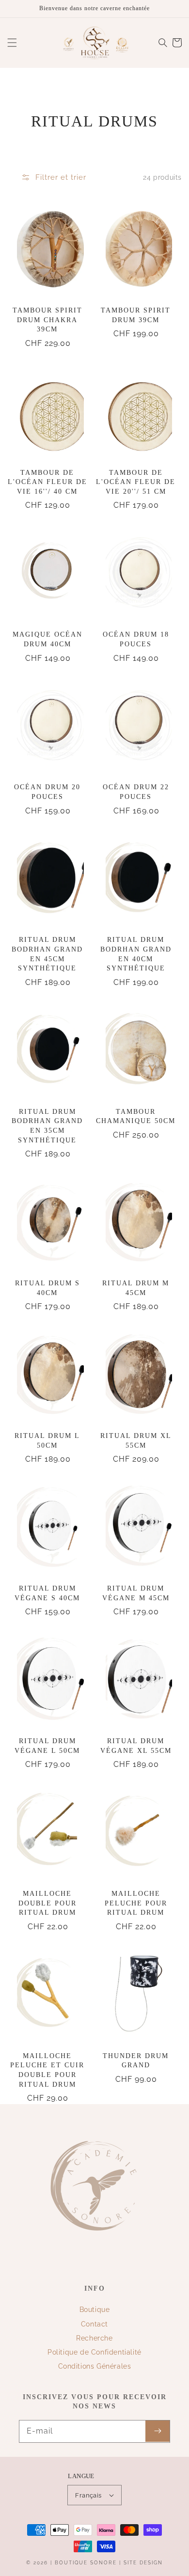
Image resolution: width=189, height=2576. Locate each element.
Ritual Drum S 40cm (47, 1288)
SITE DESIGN (143, 2563)
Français (88, 2495)
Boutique (95, 2310)
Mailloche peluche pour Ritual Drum (136, 1903)
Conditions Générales (95, 2366)
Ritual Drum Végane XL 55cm (136, 1746)
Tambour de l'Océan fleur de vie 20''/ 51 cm (136, 482)
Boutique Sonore (86, 2563)
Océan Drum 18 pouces (136, 639)
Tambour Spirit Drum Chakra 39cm (47, 320)
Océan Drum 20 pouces (47, 792)
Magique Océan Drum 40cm (47, 639)
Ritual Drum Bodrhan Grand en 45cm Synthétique (47, 954)
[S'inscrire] (157, 2431)
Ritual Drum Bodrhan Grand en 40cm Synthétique (136, 954)
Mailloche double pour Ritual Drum (47, 1903)
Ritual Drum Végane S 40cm (47, 1593)
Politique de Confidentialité (94, 2352)
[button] (12, 43)
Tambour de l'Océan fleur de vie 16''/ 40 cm (47, 482)
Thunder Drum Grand (136, 2061)
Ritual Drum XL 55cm (136, 1441)
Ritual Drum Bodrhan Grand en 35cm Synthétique (47, 1126)
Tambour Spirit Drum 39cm (136, 315)
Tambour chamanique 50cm (136, 1116)
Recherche (94, 2338)
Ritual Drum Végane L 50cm (47, 1746)
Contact (94, 2324)
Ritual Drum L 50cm (47, 1441)
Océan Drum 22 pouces (136, 792)
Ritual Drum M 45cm (136, 1288)
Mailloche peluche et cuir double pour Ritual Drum (47, 2070)
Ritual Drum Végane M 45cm (136, 1593)
